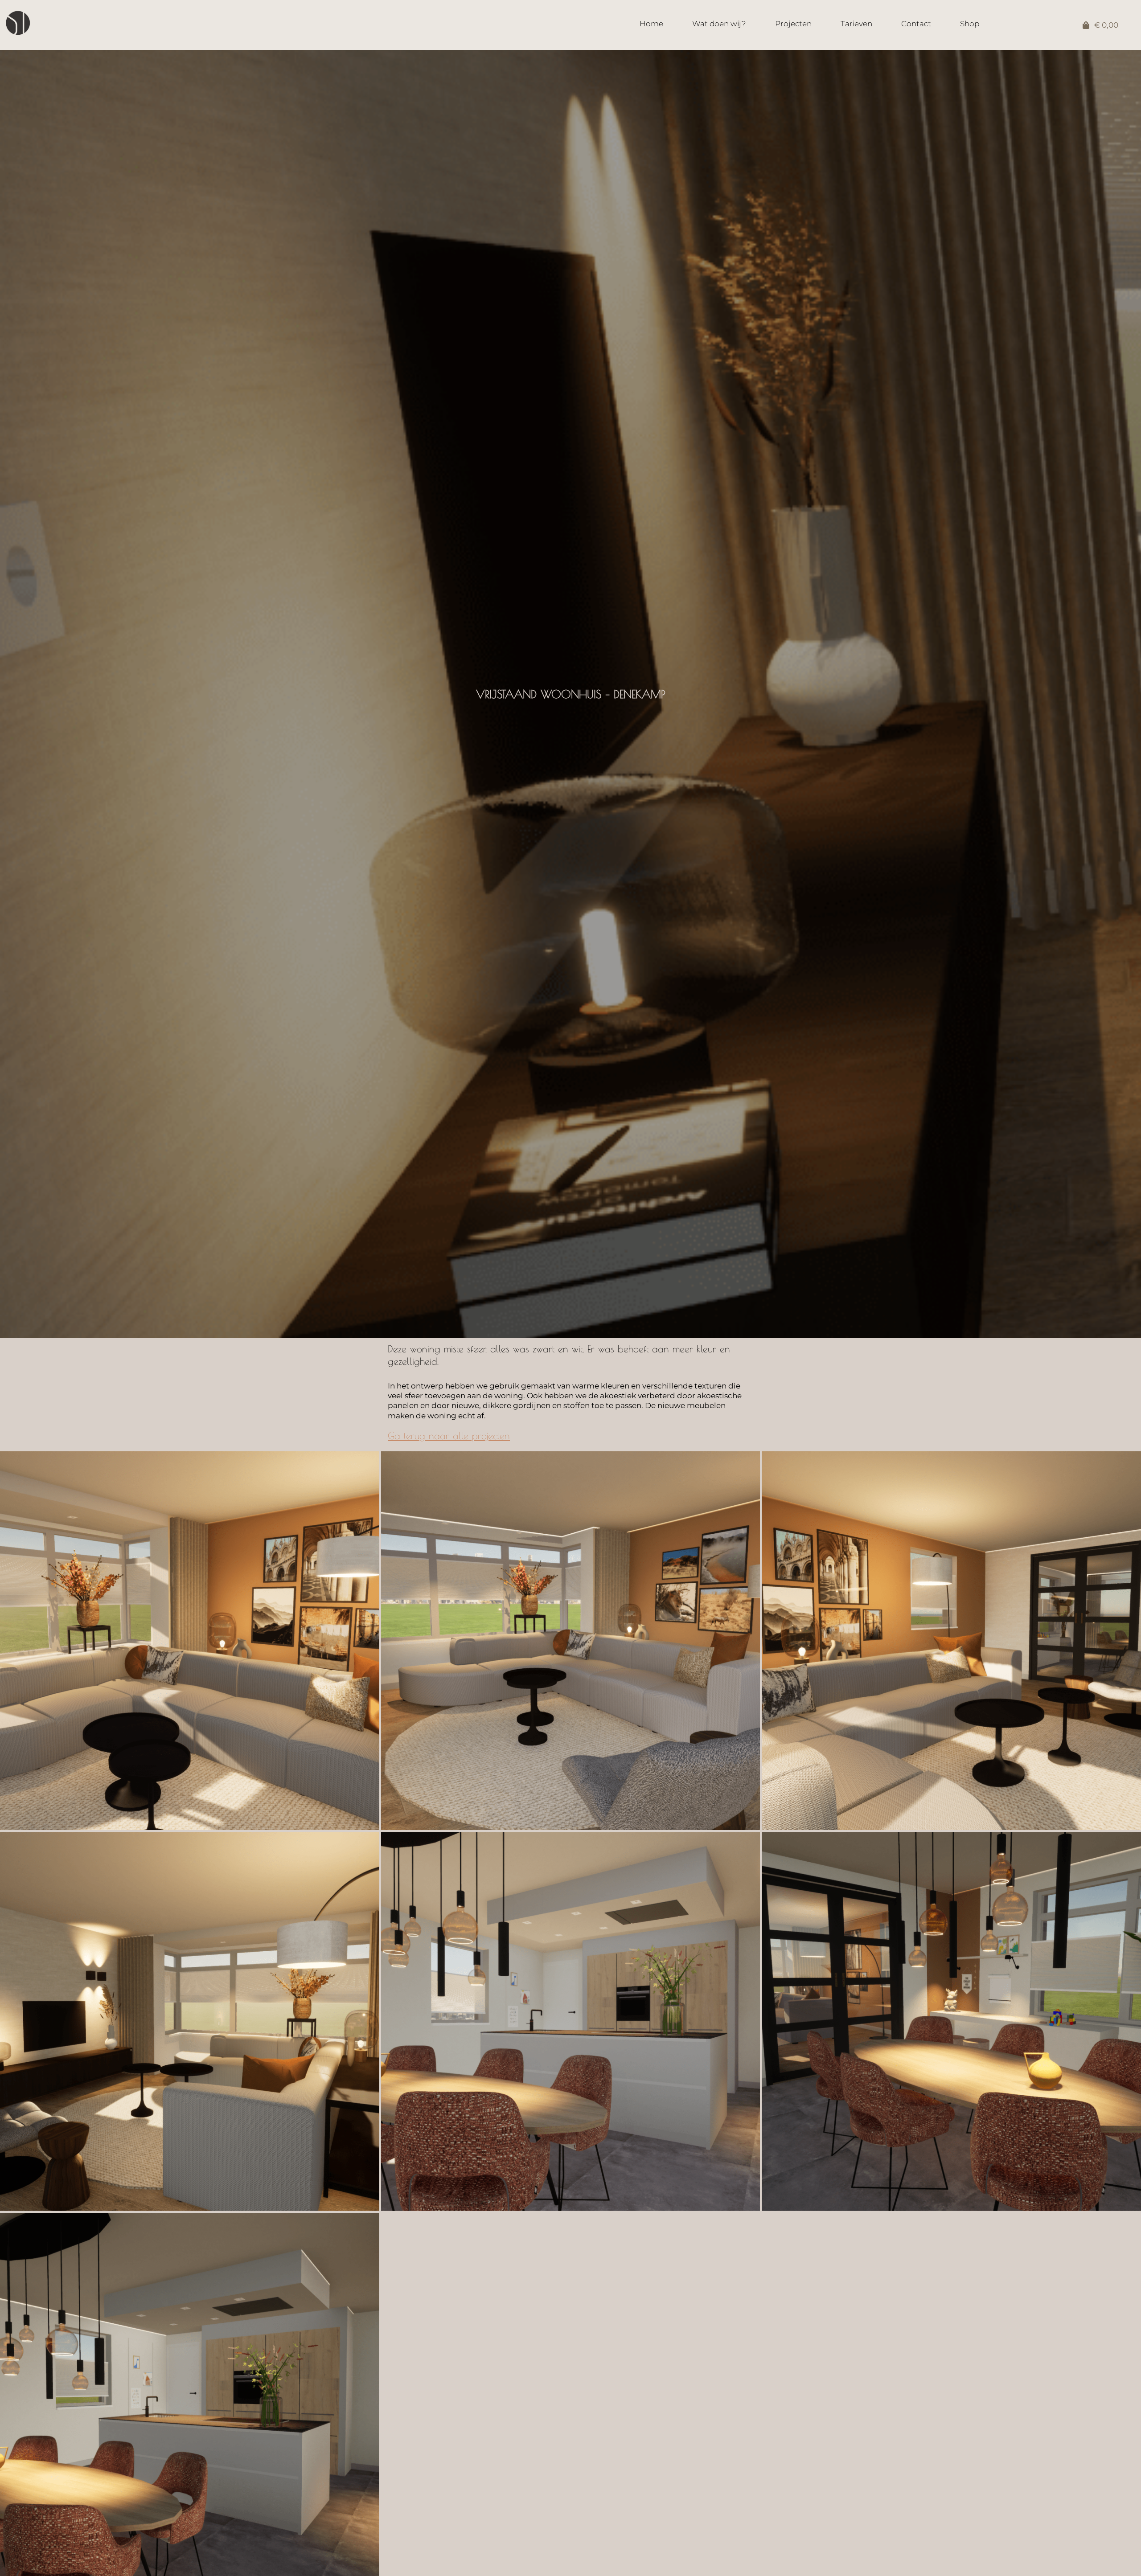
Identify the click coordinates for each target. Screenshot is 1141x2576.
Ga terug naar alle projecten (449, 1436)
